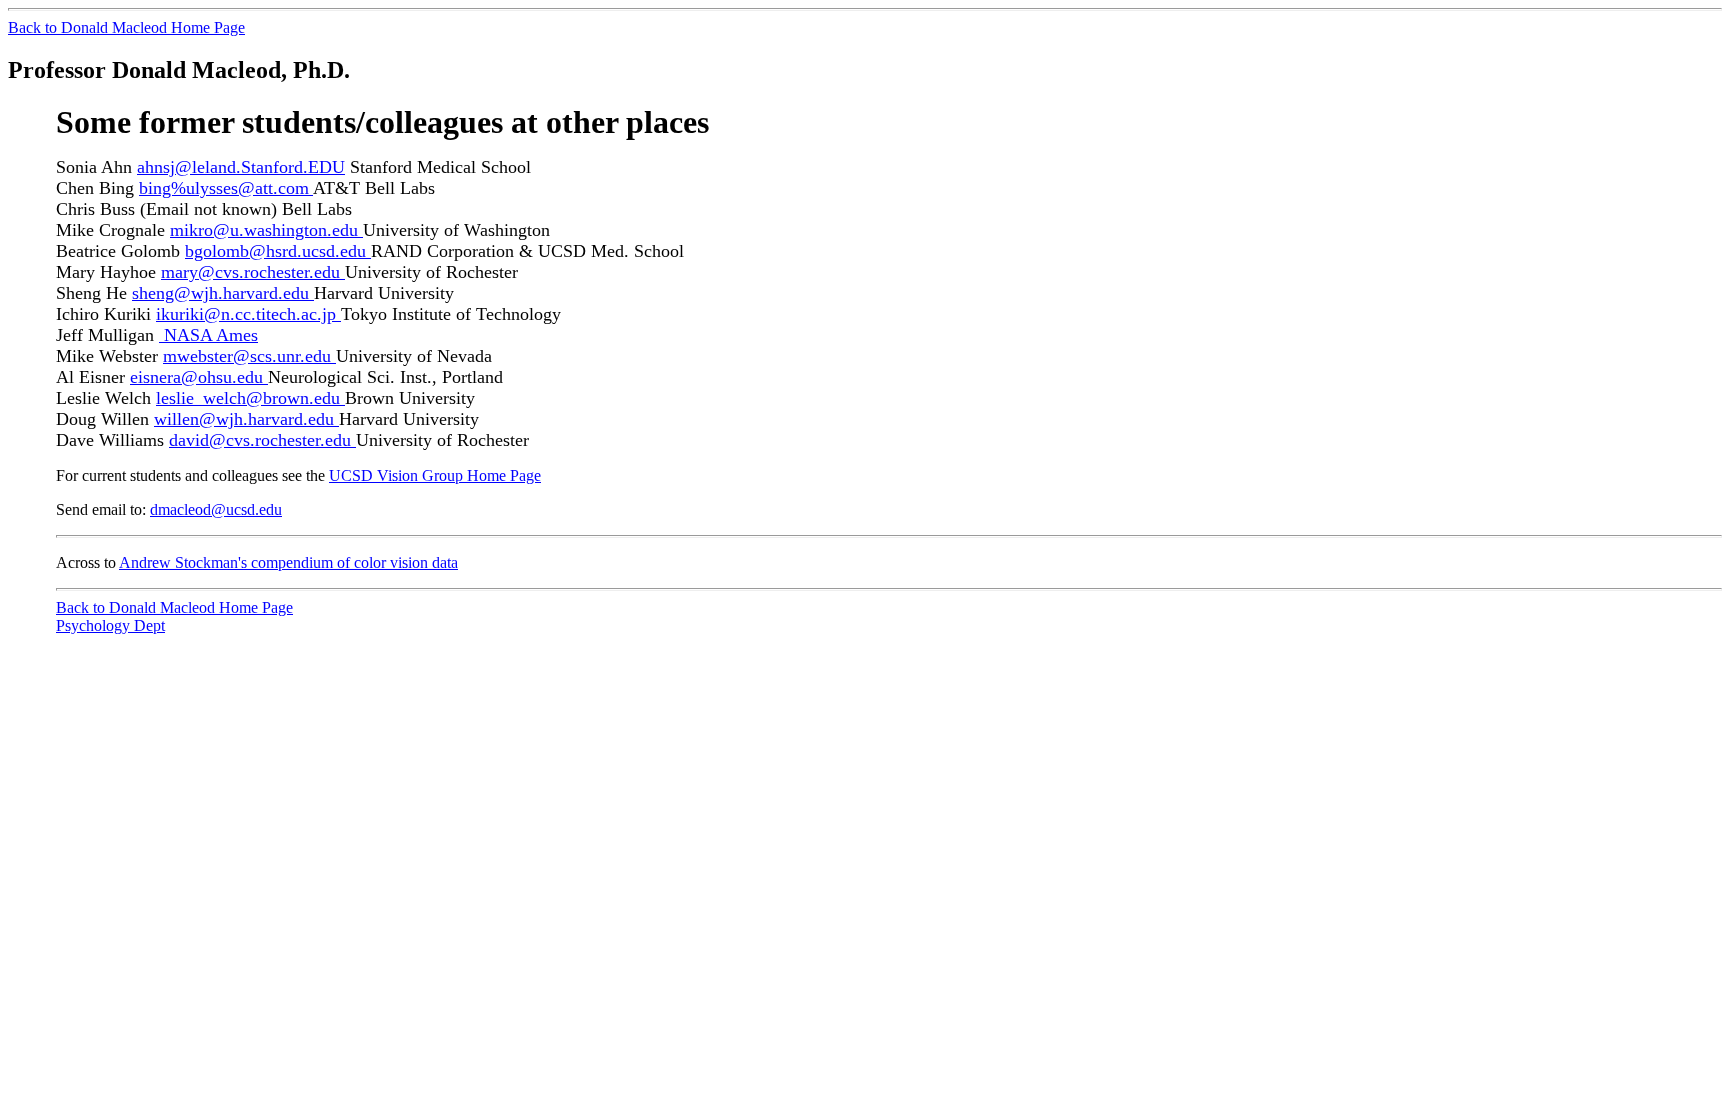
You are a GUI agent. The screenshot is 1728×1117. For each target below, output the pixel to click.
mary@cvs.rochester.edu (253, 272)
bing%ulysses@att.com (226, 188)
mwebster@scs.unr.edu (249, 356)
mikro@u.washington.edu (266, 230)
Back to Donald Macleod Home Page (126, 27)
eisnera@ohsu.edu (199, 377)
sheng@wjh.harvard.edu (223, 293)
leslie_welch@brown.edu (250, 398)
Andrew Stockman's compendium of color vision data (288, 562)
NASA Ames (211, 335)
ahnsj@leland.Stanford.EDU (241, 167)
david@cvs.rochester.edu (262, 440)
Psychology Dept (110, 625)
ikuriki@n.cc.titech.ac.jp (248, 314)
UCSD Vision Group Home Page (435, 475)
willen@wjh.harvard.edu (246, 419)
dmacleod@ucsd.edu (216, 509)
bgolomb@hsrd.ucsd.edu (278, 251)
